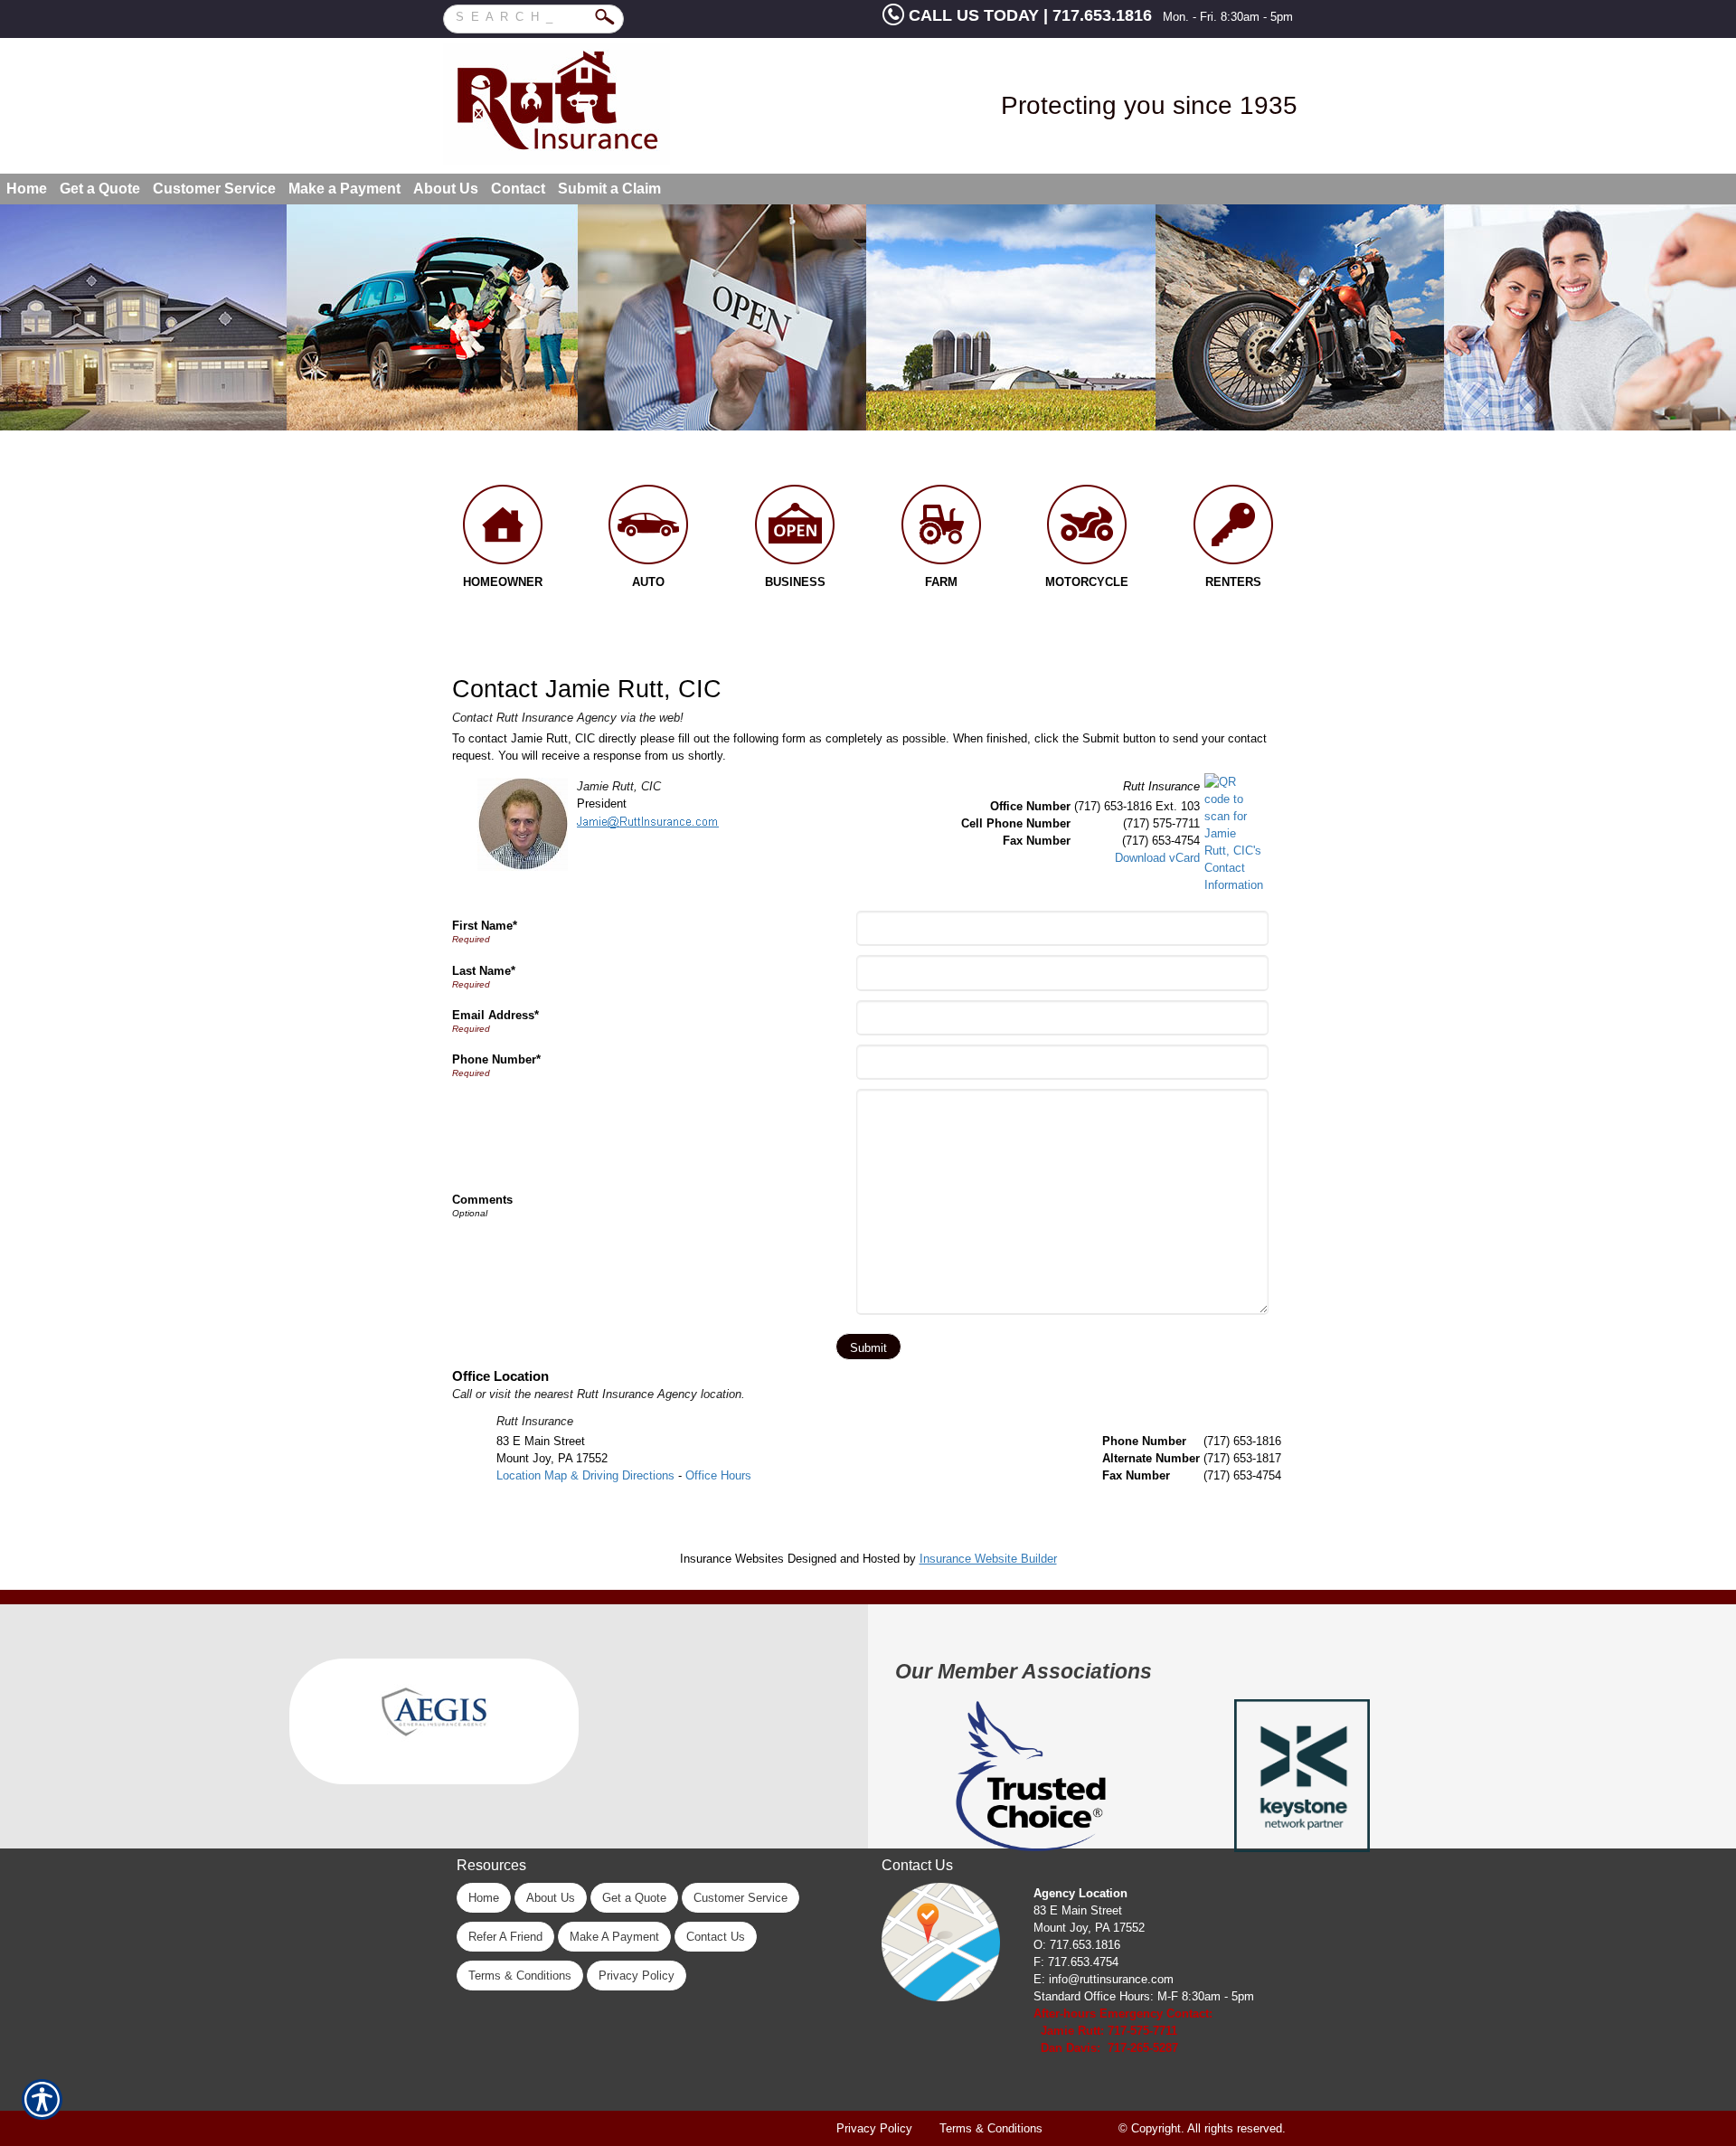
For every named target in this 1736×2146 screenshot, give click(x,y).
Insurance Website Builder (988, 1559)
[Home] (612, 104)
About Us (551, 1898)
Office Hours (718, 1475)
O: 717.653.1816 (1077, 1945)
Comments (482, 1200)
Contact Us (716, 1937)
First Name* (485, 926)
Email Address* (495, 1015)
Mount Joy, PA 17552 (1089, 1928)
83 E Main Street (1078, 1910)
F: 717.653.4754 (1076, 1962)
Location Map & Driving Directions (585, 1475)
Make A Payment (614, 1937)
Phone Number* (496, 1059)
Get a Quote (634, 1898)
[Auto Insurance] (649, 529)
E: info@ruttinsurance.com (1104, 1979)
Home (484, 1898)
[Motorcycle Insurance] (1088, 529)
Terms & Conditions (520, 1976)
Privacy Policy (637, 1976)
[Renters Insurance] (1233, 529)
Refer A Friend (505, 1937)
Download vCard (1157, 858)
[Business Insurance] (795, 529)
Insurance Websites (732, 1559)
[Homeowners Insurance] (503, 529)
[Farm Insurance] (941, 529)
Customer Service (741, 1898)
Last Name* (484, 971)
